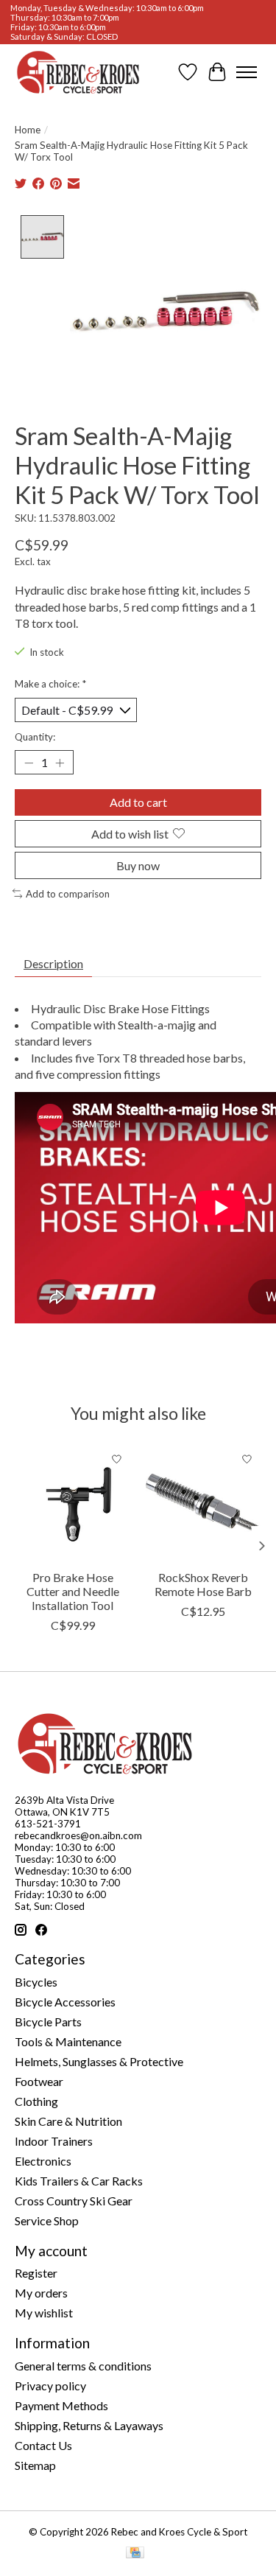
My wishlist (44, 2313)
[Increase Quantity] (60, 763)
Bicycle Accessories (65, 2002)
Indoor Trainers (54, 2141)
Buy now (138, 865)
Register (36, 2273)
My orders (41, 2293)
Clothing (36, 2101)
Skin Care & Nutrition (68, 2121)
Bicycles (36, 1982)
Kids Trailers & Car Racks (79, 2181)
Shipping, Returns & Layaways (89, 2425)
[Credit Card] (135, 2554)
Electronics (43, 2161)
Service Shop (47, 2220)
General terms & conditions (83, 2366)
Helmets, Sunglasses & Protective (99, 2061)
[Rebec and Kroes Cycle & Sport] (78, 72)
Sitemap (35, 2465)
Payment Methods (61, 2405)
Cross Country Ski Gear (74, 2201)
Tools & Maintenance (68, 2041)
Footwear (39, 2081)
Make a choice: (50, 684)
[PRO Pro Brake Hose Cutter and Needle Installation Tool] (73, 1503)
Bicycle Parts (48, 2022)
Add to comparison (68, 894)
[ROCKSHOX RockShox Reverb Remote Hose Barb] (204, 1503)
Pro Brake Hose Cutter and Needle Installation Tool (73, 1591)
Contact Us (43, 2445)
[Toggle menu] (247, 72)
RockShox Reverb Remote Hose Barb (203, 1584)
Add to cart (138, 802)
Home (28, 130)
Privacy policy (50, 2386)
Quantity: (35, 737)
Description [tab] (53, 963)
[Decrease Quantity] (29, 763)
